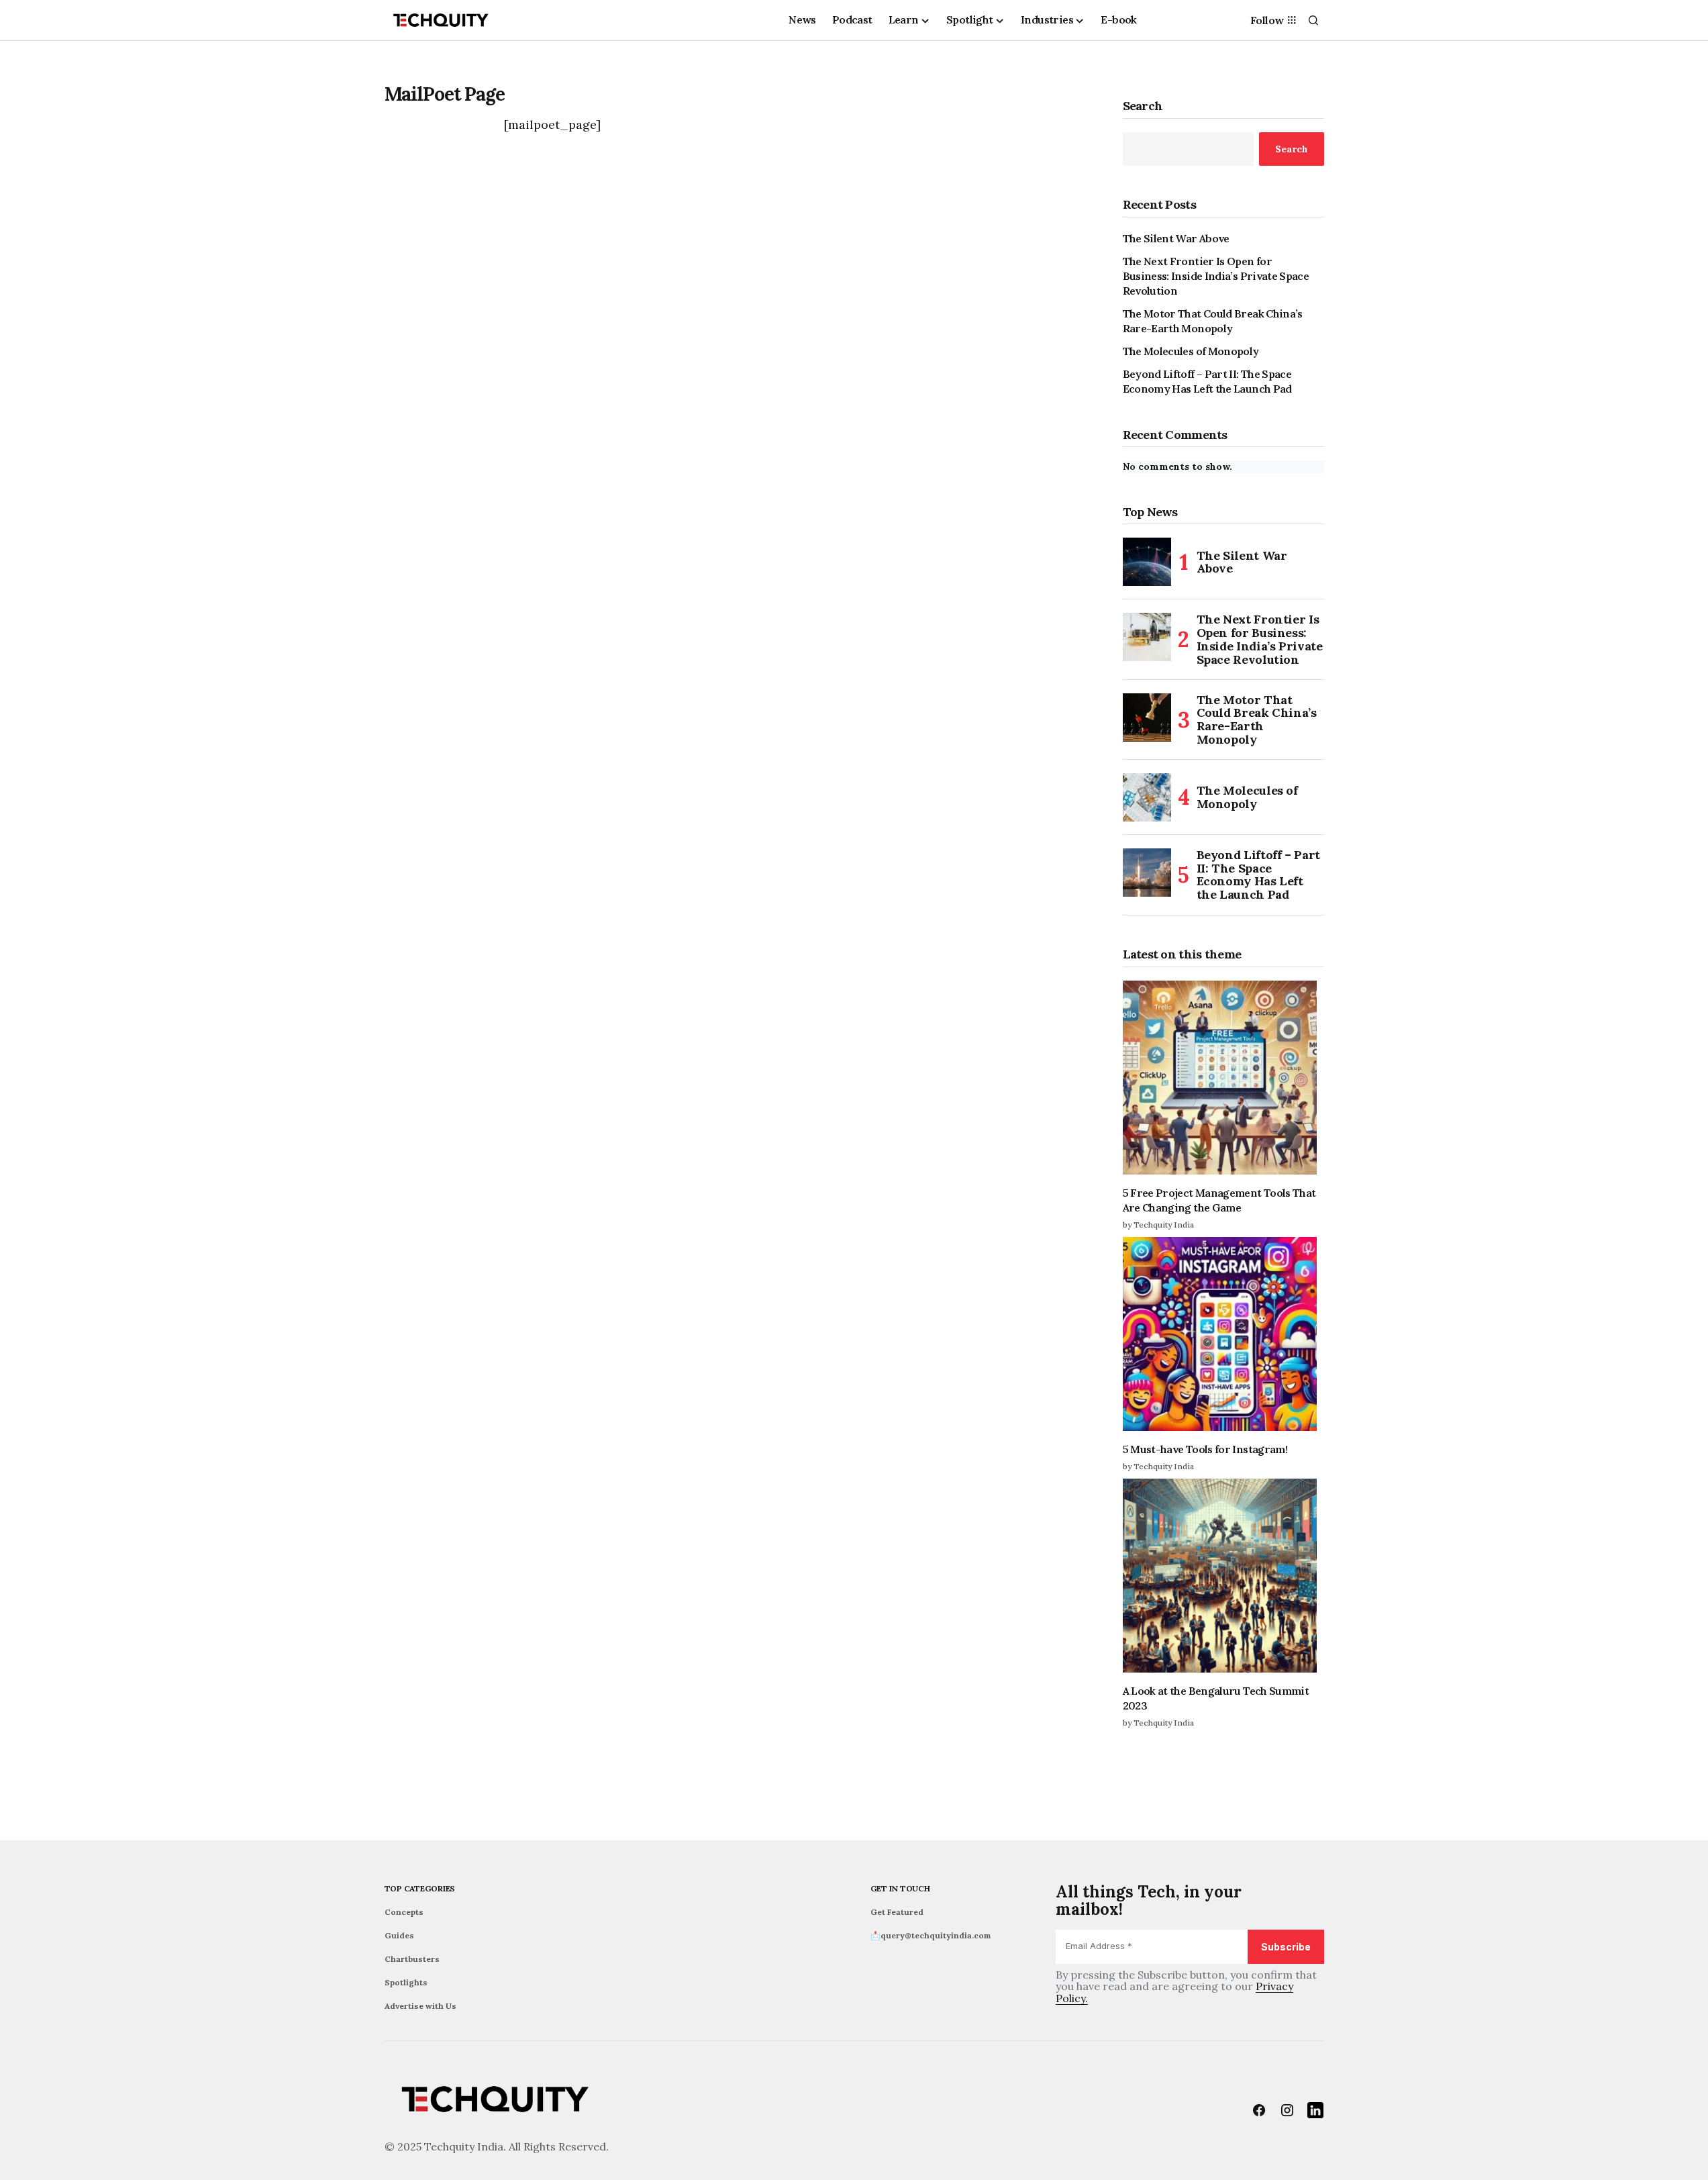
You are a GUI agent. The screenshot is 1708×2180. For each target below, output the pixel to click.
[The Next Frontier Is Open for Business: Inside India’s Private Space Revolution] (1147, 637)
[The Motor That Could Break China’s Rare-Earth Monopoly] (1147, 717)
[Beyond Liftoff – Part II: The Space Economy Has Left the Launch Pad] (1147, 873)
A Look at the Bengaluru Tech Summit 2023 (1216, 1698)
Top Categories (420, 1888)
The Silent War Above (1176, 238)
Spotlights (406, 1982)
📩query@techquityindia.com (931, 1935)
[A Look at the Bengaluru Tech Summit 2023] (1223, 1576)
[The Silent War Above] (1147, 562)
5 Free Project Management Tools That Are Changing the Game (1219, 1200)
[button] (1313, 20)
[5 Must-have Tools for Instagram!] (1223, 1334)
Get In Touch (900, 1888)
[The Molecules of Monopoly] (1147, 797)
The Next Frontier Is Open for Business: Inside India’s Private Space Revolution (1216, 276)
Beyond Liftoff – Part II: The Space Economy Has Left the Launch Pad (1207, 381)
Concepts (404, 1912)
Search (1143, 106)
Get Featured (897, 1912)
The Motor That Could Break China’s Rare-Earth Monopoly (1213, 321)
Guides (399, 1935)
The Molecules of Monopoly (1191, 351)
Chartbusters (412, 1959)
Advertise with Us (420, 2006)
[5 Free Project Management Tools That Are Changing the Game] (1223, 1078)
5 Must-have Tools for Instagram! (1205, 1449)
